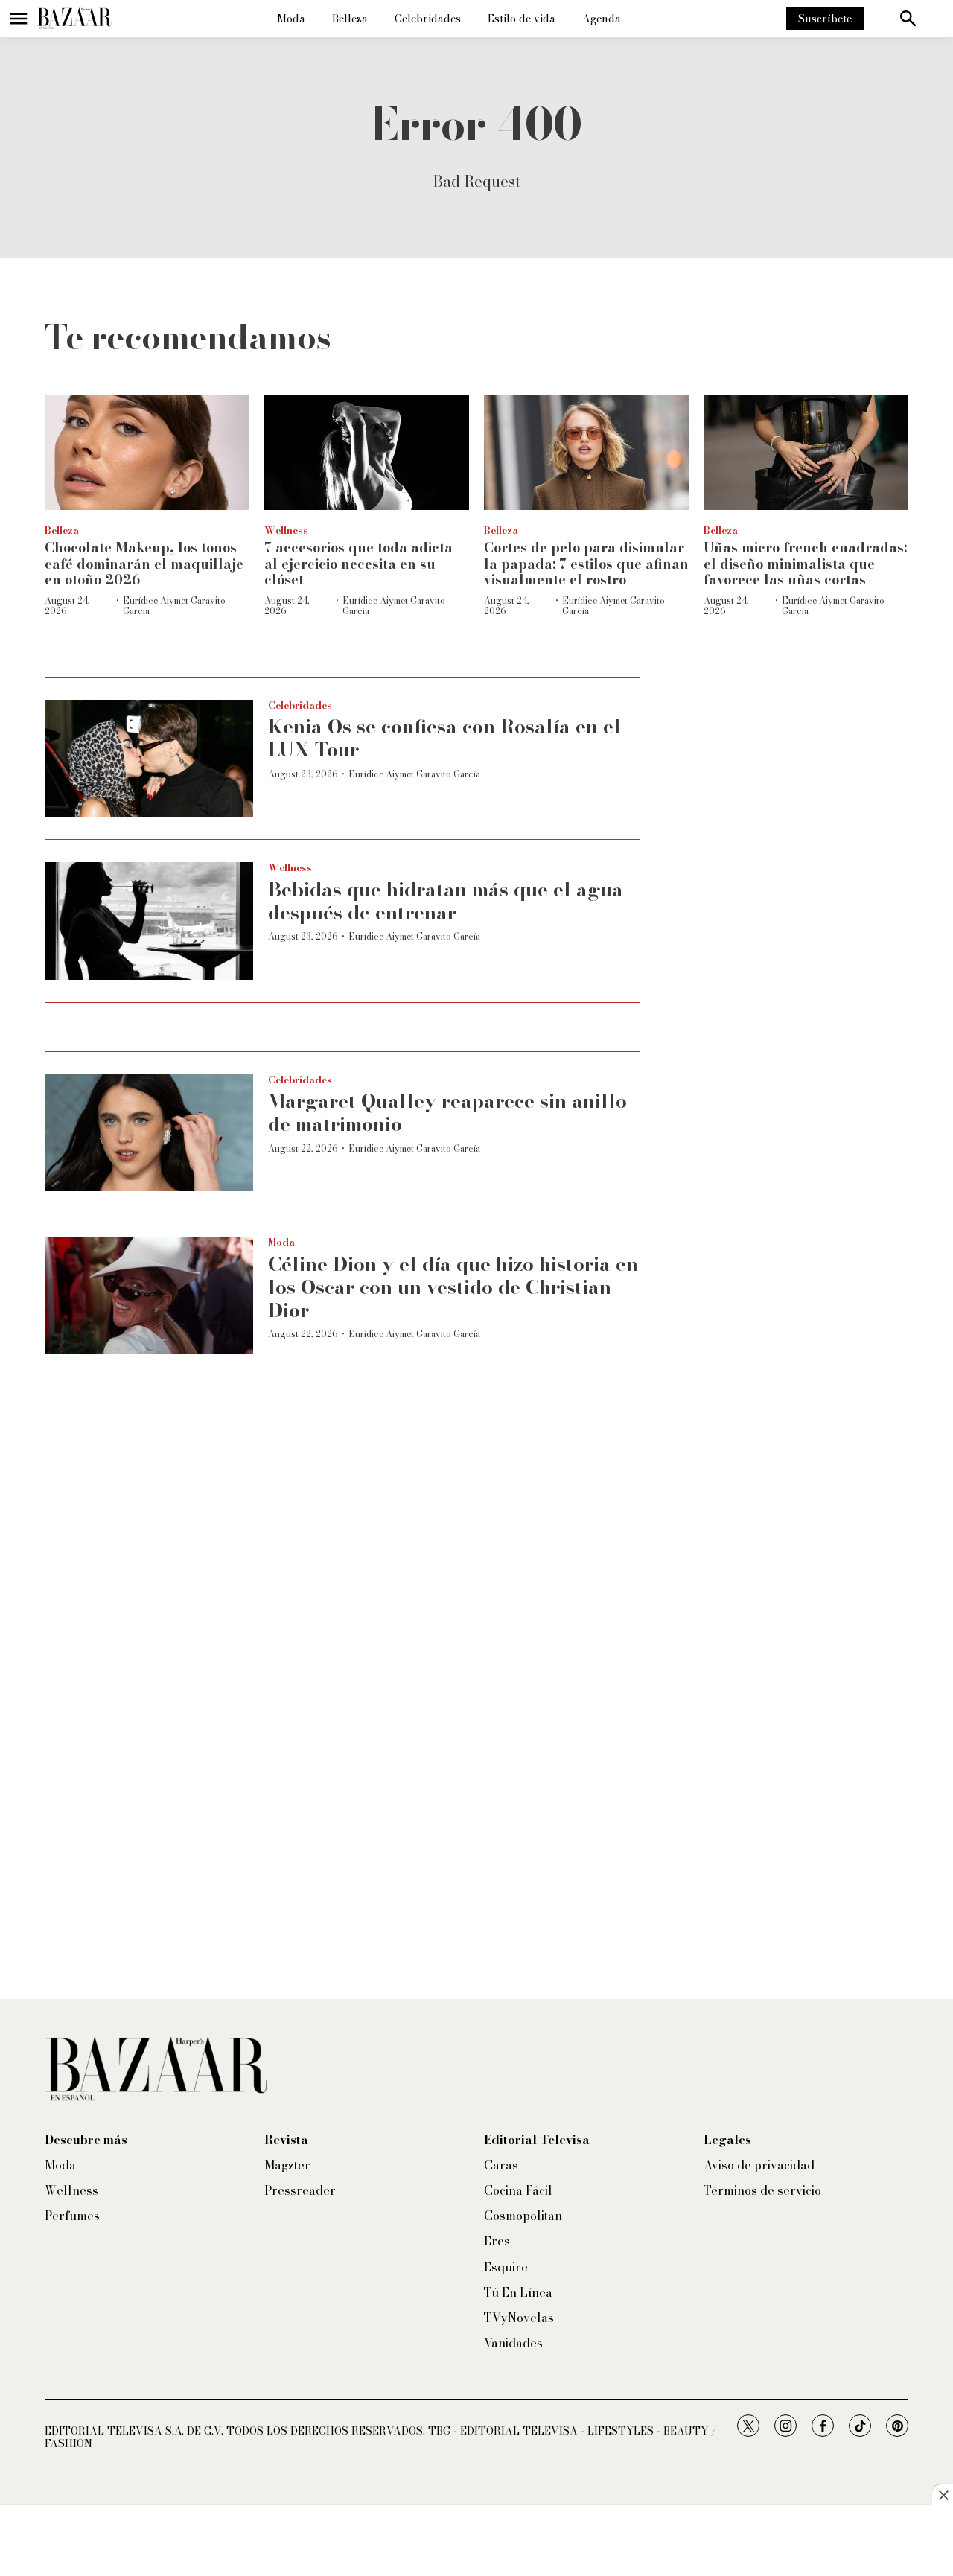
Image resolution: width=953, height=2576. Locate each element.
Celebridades (428, 19)
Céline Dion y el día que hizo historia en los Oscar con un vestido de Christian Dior (453, 1287)
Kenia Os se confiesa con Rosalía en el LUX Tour (444, 738)
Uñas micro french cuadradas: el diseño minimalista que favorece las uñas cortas (805, 564)
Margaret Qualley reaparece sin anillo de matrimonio (447, 1112)
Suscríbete (825, 19)
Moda (291, 19)
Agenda (602, 19)
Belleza (350, 19)
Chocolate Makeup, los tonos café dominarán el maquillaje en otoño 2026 (144, 564)
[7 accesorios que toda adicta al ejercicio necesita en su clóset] (367, 452)
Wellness (286, 530)
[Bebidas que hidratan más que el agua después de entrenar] (149, 921)
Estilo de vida (522, 19)
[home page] (74, 19)
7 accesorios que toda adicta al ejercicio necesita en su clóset (358, 564)
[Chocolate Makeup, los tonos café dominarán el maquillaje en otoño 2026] (147, 452)
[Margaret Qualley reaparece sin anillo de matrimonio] (149, 1133)
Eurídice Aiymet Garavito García (174, 606)
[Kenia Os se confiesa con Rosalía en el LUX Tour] (149, 759)
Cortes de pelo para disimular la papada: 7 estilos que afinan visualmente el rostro (586, 564)
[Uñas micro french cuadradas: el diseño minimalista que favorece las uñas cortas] (806, 452)
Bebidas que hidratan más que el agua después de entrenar (446, 901)
